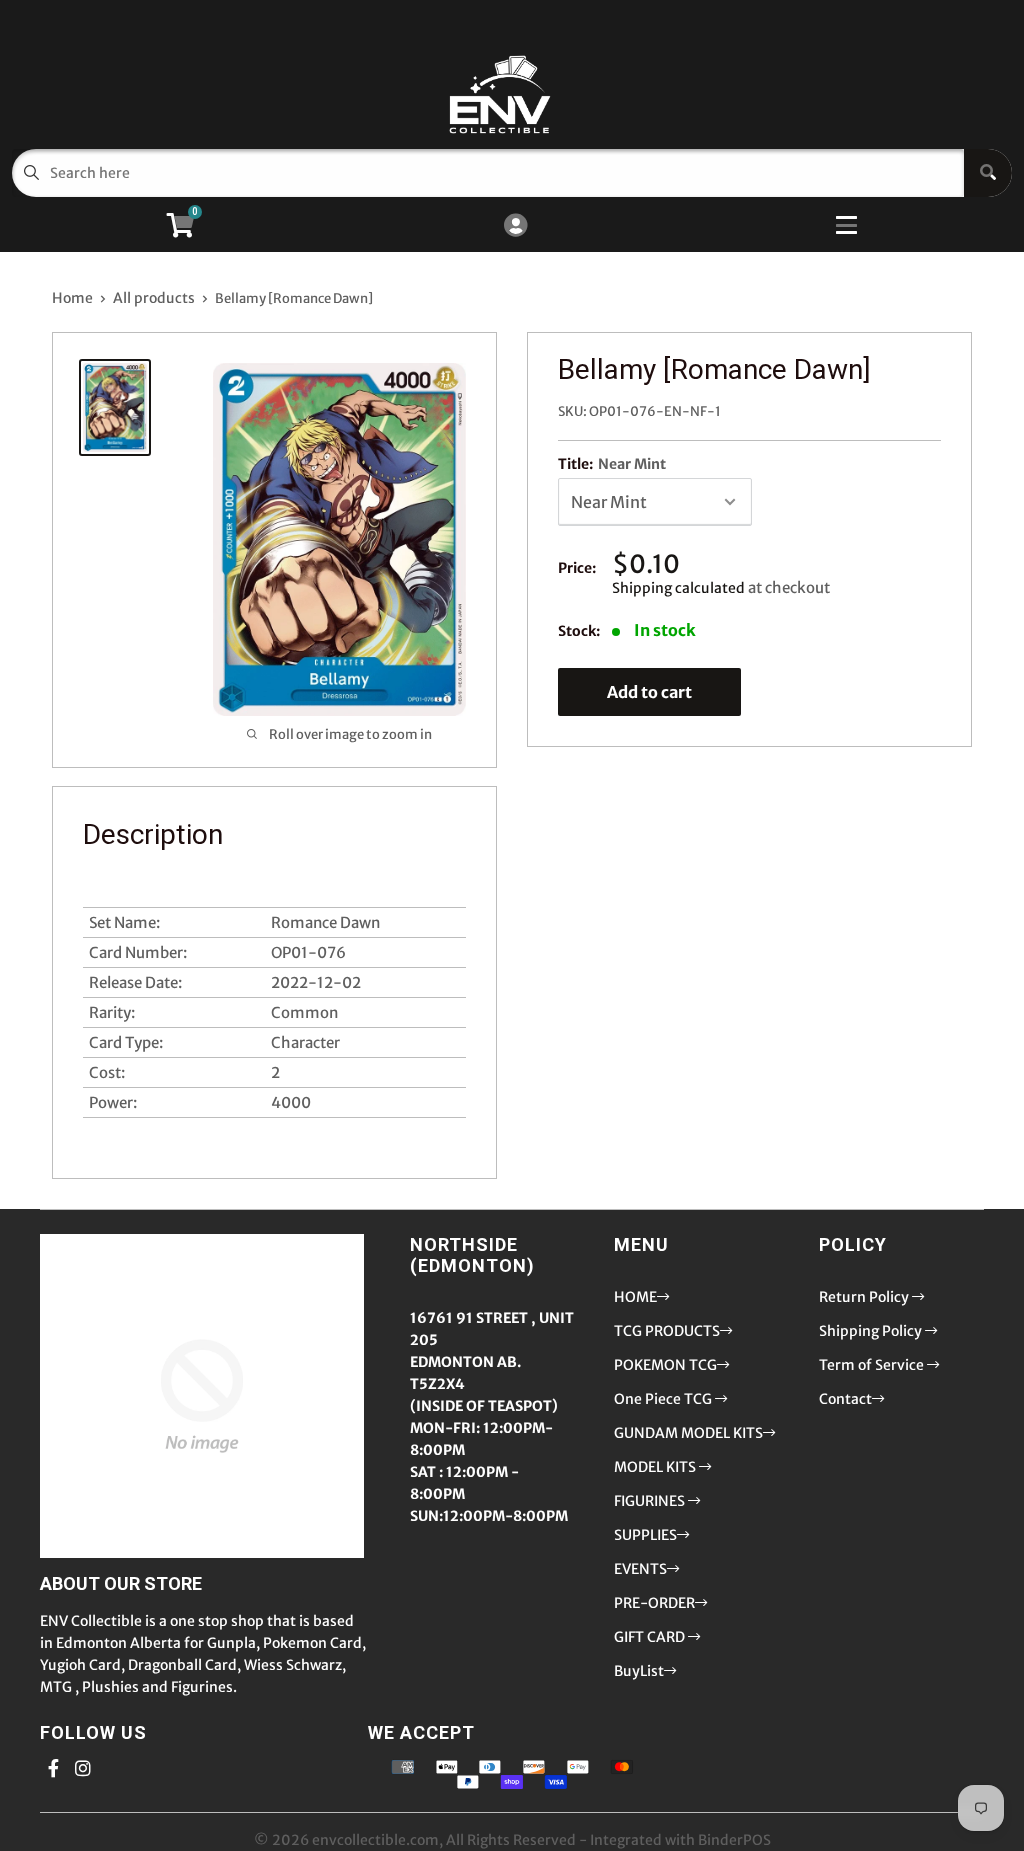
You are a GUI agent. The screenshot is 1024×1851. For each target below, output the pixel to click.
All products (154, 298)
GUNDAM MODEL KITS (688, 1433)
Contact (845, 1399)
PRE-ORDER (654, 1603)
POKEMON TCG (665, 1365)
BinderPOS (734, 1840)
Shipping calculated (678, 588)
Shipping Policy (872, 1331)
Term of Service (873, 1365)
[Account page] (515, 226)
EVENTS (640, 1569)
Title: (612, 464)
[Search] (988, 173)
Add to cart (649, 692)
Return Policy (865, 1297)
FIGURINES (651, 1501)
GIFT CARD (651, 1637)
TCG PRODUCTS (667, 1331)
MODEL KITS (656, 1467)
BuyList (639, 1671)
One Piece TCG (664, 1399)
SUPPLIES (645, 1535)
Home (72, 298)
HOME (635, 1297)
